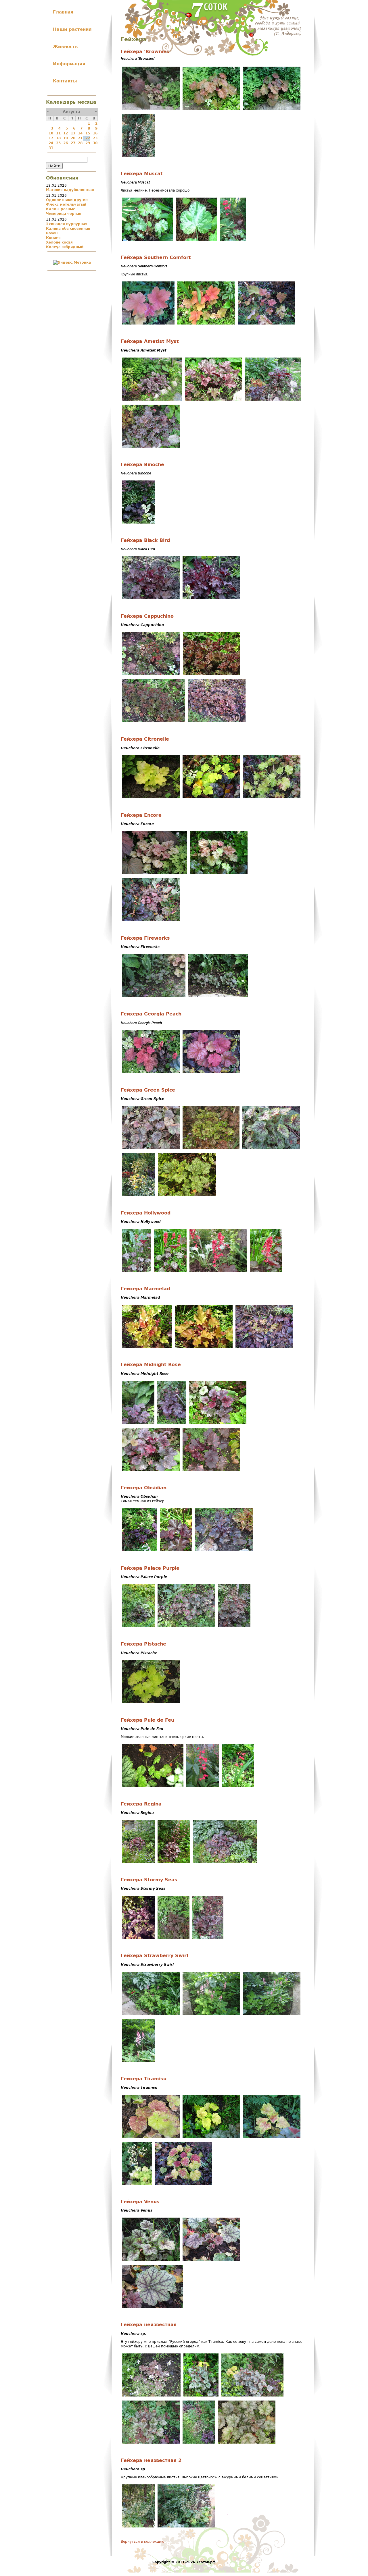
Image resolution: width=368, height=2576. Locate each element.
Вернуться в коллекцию (142, 2542)
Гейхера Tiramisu (144, 2079)
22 (88, 138)
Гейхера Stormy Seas (149, 1880)
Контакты (65, 81)
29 (88, 143)
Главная (63, 12)
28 (80, 143)
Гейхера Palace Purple (150, 1568)
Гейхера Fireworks (145, 938)
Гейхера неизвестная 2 (151, 2461)
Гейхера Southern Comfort (156, 258)
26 (66, 143)
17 (51, 138)
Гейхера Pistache (143, 1644)
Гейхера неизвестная (149, 2325)
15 (88, 133)
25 (58, 143)
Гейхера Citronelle (145, 739)
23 (95, 138)
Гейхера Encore (141, 815)
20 (73, 138)
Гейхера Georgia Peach (151, 1014)
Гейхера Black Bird (145, 540)
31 (51, 148)
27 (73, 143)
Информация (69, 64)
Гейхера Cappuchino (147, 616)
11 (58, 133)
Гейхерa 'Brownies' (146, 52)
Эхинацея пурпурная (67, 224)
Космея (53, 238)
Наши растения (72, 29)
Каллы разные (61, 209)
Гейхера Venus (140, 2202)
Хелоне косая (59, 242)
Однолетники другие (67, 200)
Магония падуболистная (70, 190)
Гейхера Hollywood (146, 1213)
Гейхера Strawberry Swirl (154, 1956)
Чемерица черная (64, 214)
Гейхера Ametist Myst (150, 341)
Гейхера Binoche (142, 465)
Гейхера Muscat (142, 174)
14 (80, 133)
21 (80, 138)
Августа (71, 112)
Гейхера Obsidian (144, 1488)
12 (66, 133)
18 (58, 138)
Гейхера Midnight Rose (151, 1365)
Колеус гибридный (65, 247)
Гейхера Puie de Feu (147, 1720)
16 (95, 133)
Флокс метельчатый (66, 204)
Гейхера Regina (141, 1804)
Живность (65, 47)
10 (51, 133)
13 (73, 133)
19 (66, 138)
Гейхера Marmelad (145, 1289)
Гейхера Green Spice (148, 1090)
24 (51, 143)
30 (95, 143)
